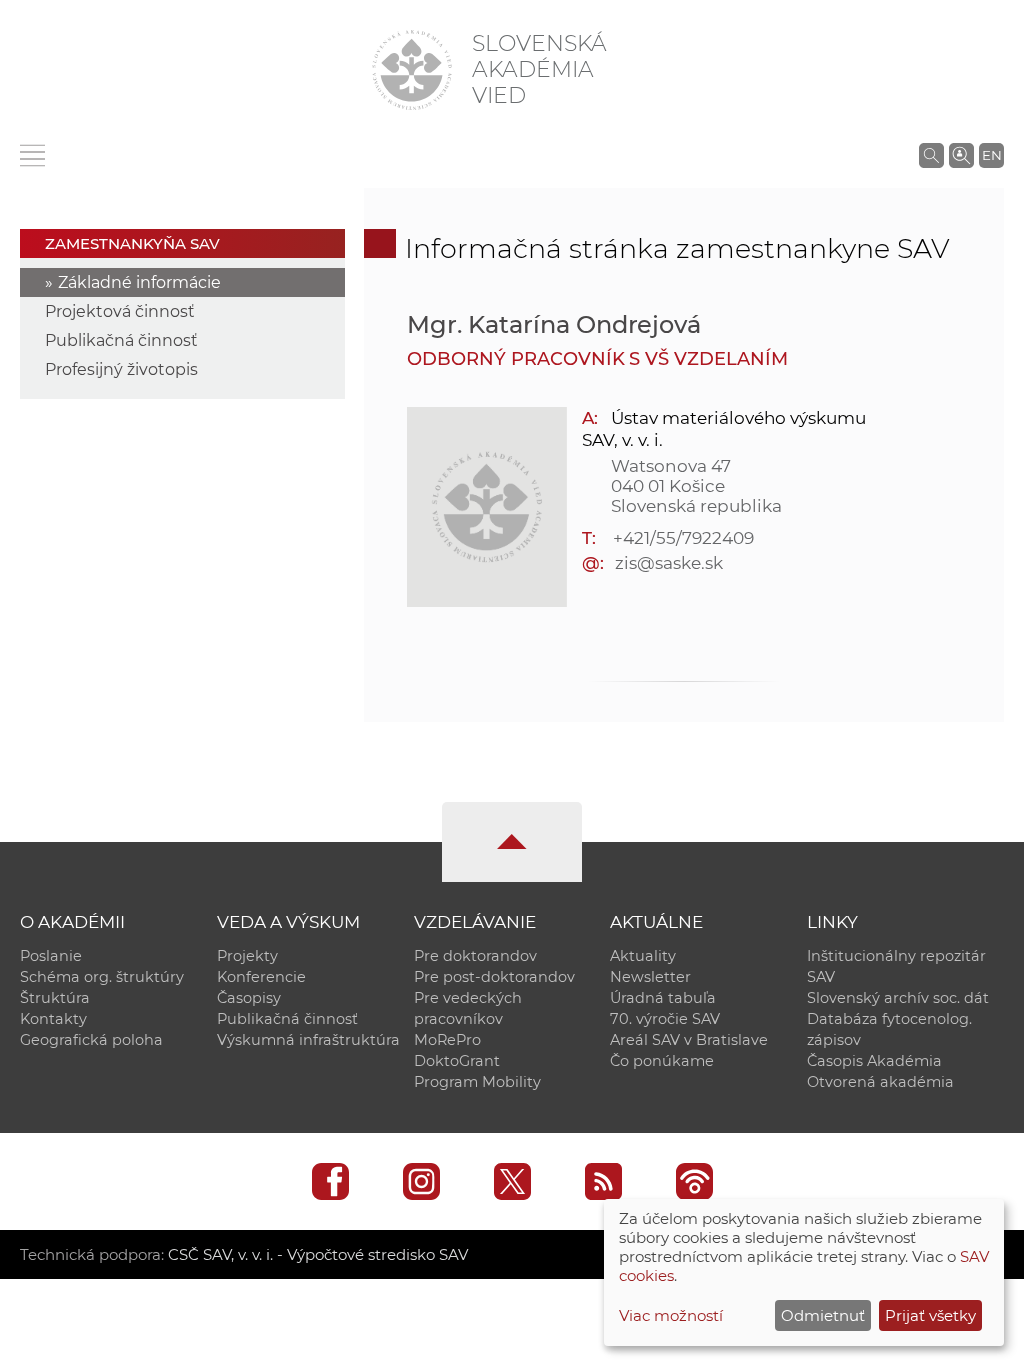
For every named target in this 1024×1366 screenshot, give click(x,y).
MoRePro (447, 1040)
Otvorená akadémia (880, 1082)
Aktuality (643, 956)
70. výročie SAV (665, 1019)
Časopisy (249, 998)
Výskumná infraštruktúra (308, 1040)
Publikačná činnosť (121, 340)
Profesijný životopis (121, 369)
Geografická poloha (91, 1040)
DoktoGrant (457, 1061)
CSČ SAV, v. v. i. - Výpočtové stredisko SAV (318, 1254)
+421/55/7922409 (683, 538)
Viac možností (671, 1315)
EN (992, 155)
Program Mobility (477, 1082)
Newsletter (650, 977)
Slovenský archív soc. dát (898, 998)
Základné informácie (139, 282)
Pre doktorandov (475, 956)
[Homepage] (412, 70)
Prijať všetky (930, 1315)
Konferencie (261, 977)
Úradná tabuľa (663, 998)
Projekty (247, 956)
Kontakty (53, 1019)
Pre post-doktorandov (494, 977)
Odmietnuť (823, 1315)
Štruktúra (55, 998)
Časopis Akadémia (874, 1061)
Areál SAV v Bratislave (689, 1040)
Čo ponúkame (662, 1061)
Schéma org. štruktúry (102, 977)
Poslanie (51, 956)
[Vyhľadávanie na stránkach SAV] (931, 155)
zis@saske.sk (668, 563)
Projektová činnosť (120, 311)
